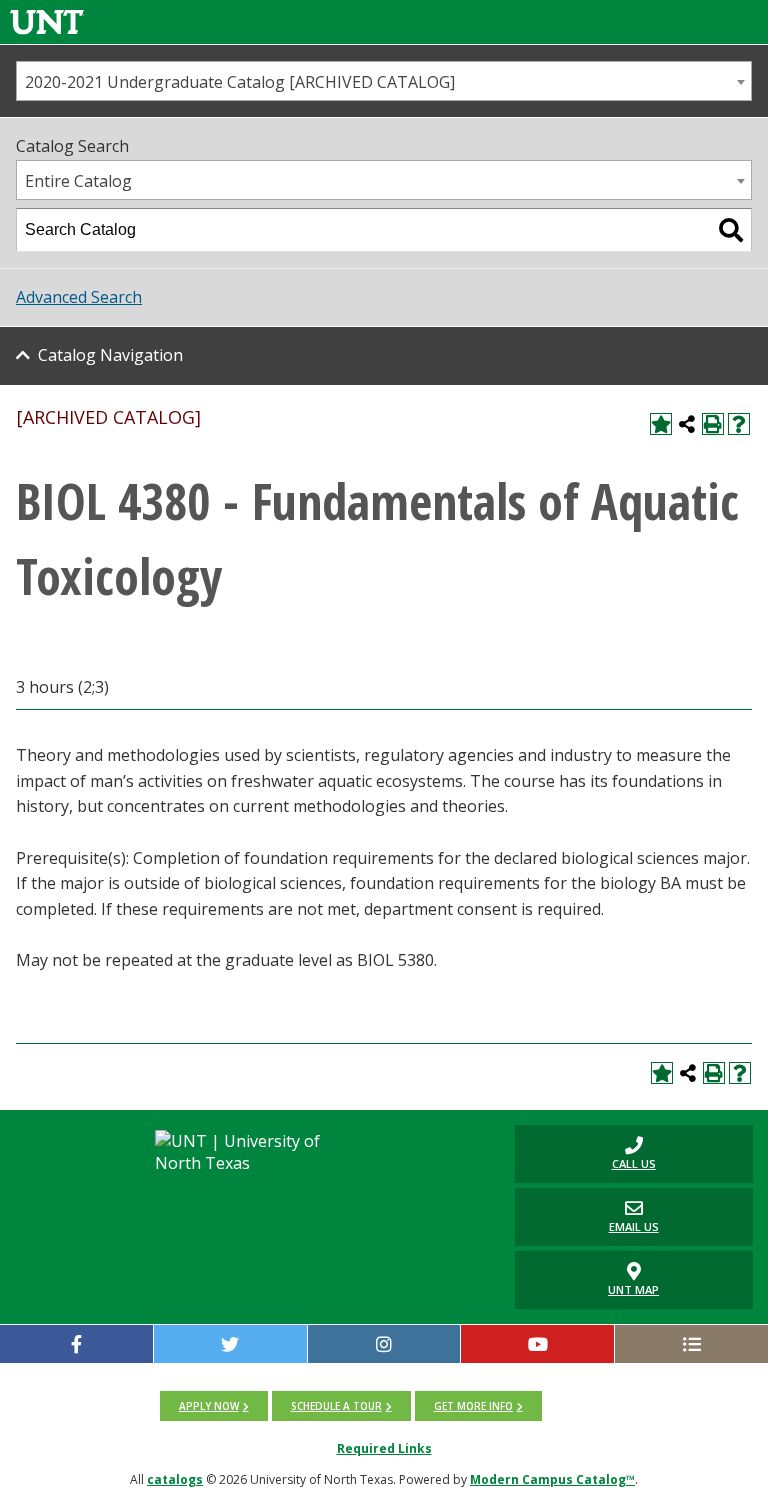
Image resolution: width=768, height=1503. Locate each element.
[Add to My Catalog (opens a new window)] (661, 424)
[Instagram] (384, 1344)
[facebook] (76, 1344)
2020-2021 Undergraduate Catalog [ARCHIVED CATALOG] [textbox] (240, 82)
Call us (585, 1153)
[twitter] (230, 1344)
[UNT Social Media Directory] (691, 1344)
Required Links (384, 1448)
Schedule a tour (336, 1406)
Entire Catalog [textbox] (78, 181)
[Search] (731, 230)
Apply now (209, 1406)
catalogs (175, 1479)
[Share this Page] (687, 424)
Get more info (473, 1406)
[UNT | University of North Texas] (254, 1152)
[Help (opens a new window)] (739, 424)
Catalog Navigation (110, 355)
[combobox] (384, 81)
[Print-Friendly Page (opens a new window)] (713, 424)
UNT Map (633, 1289)
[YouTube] (537, 1344)
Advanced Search (79, 297)
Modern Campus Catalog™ (552, 1479)
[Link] (47, 21)
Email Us (587, 1216)
